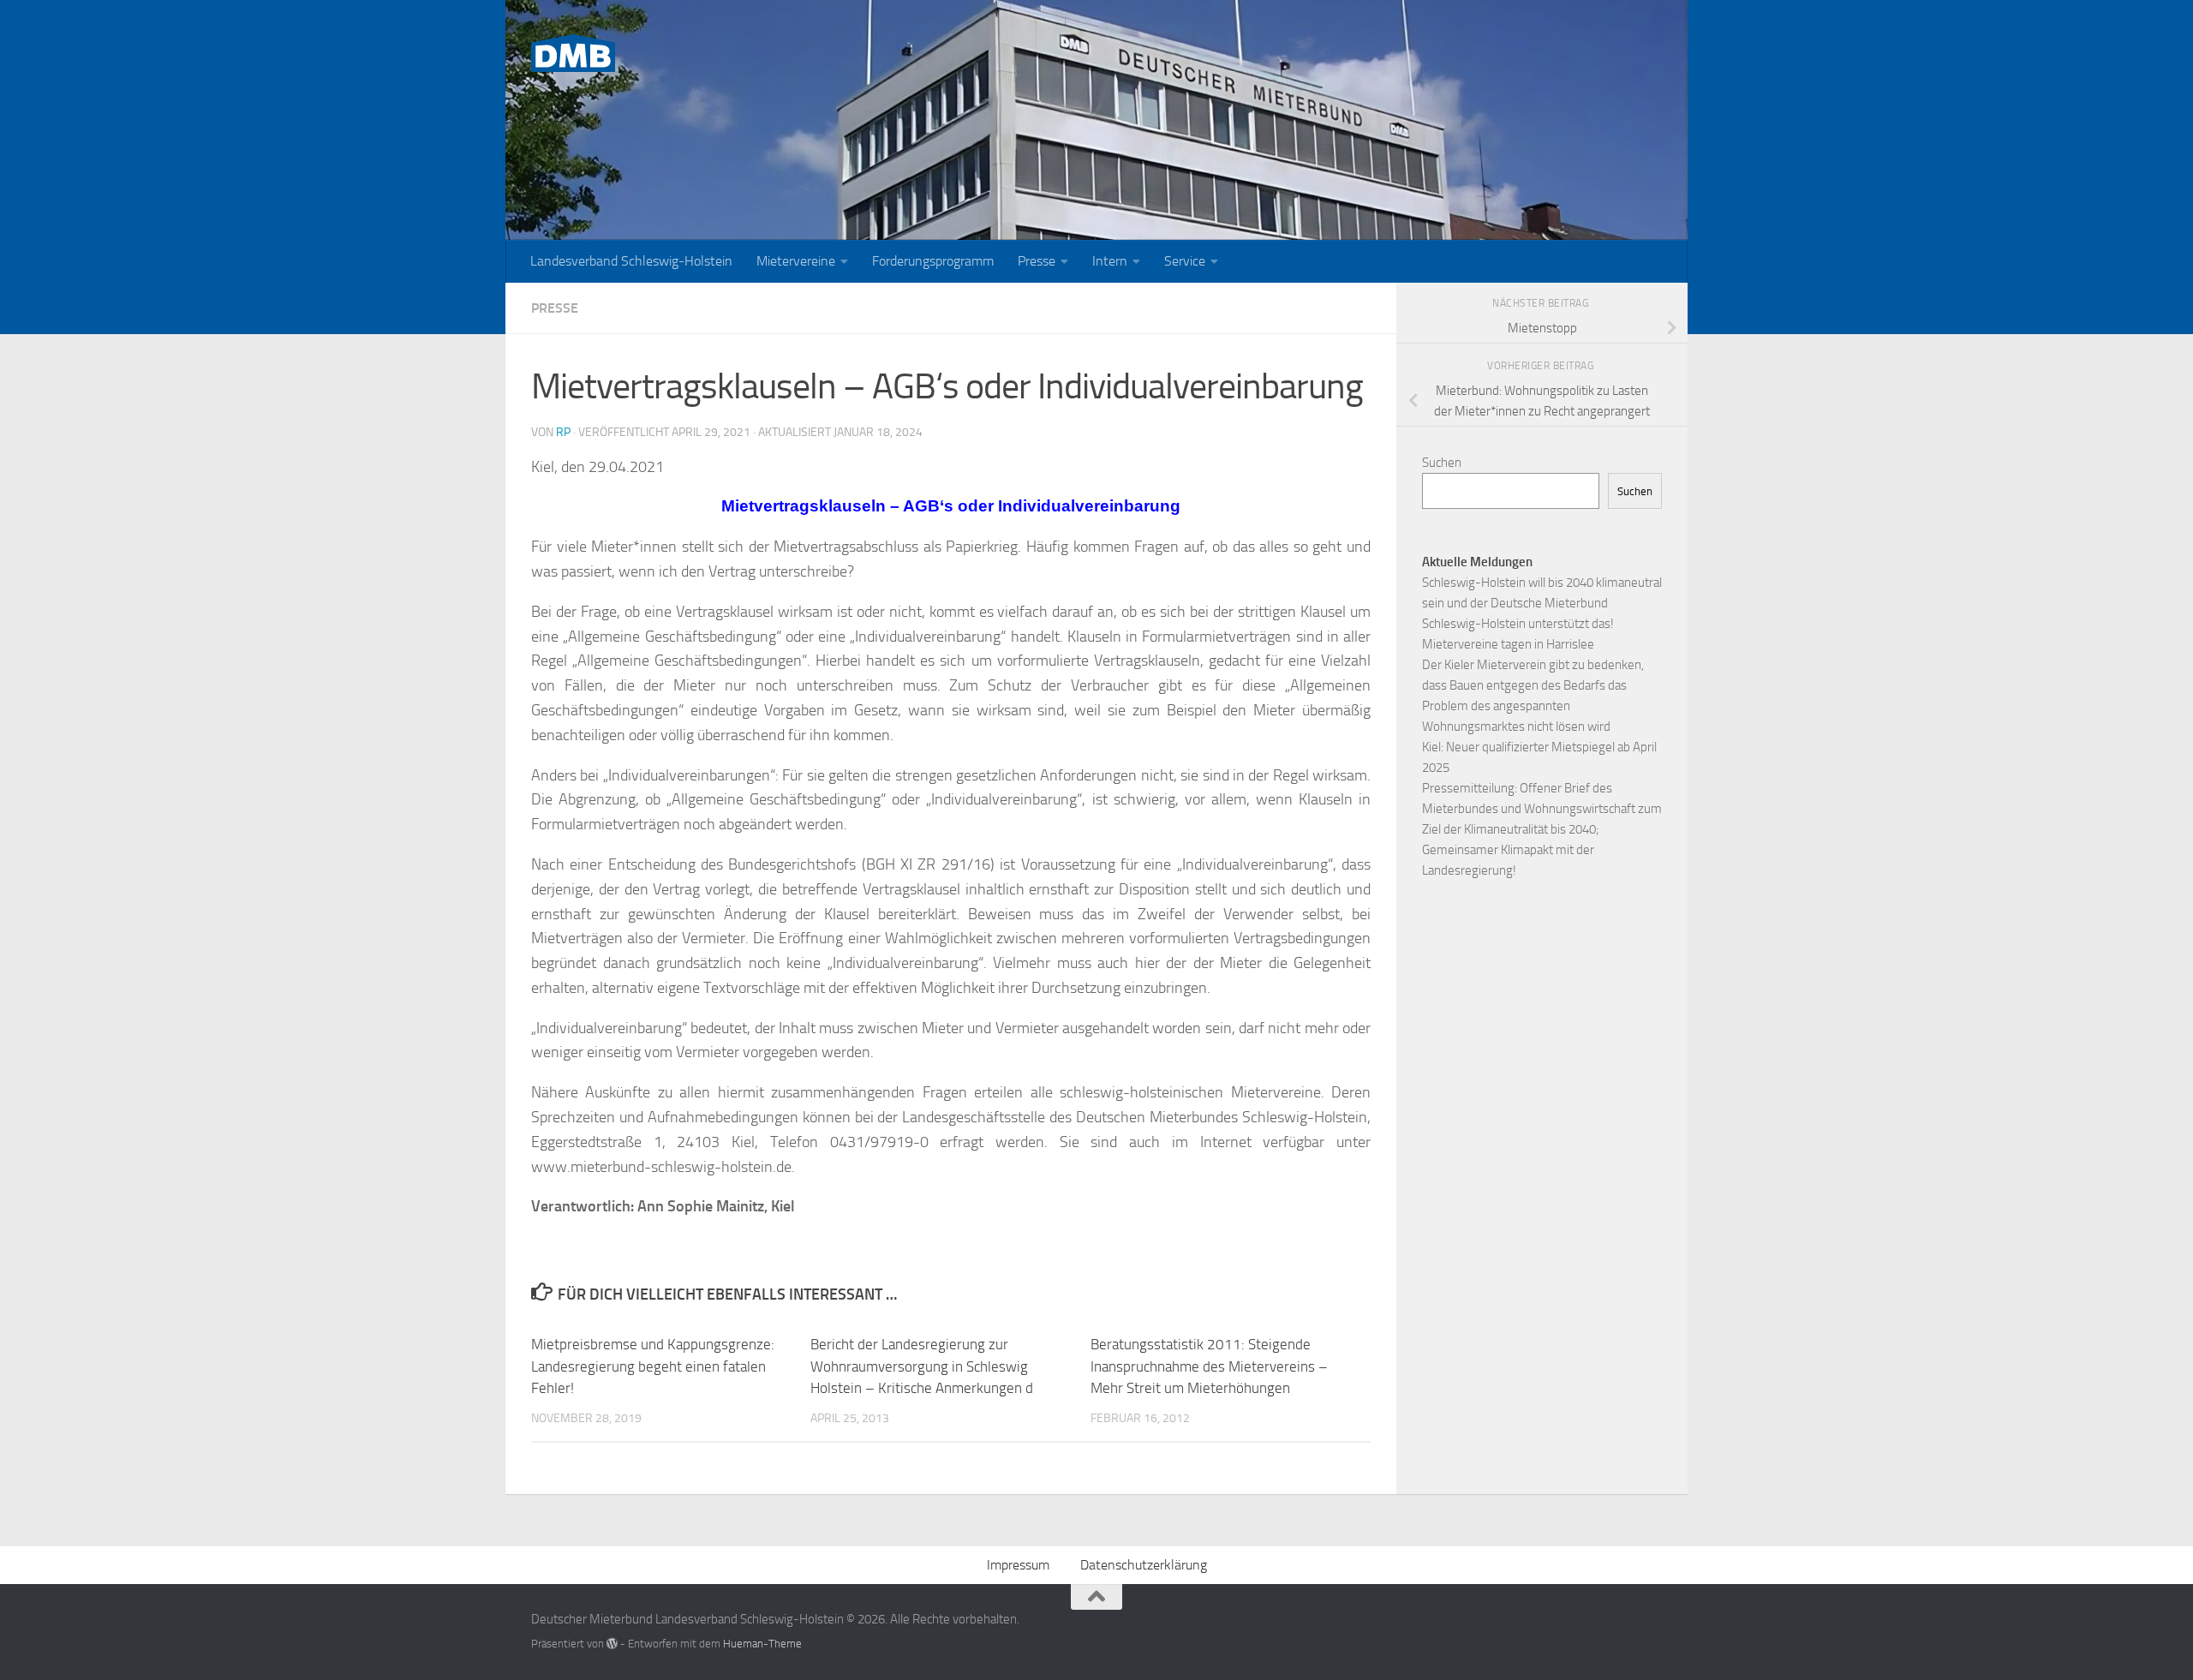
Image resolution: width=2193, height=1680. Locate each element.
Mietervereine (796, 261)
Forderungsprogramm (933, 261)
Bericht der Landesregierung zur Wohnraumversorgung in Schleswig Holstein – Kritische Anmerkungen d (922, 1366)
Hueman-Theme (762, 1644)
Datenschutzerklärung (1144, 1565)
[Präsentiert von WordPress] (612, 1644)
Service (1185, 261)
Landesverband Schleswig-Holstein (631, 261)
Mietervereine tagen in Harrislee (1508, 644)
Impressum (1018, 1565)
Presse (1037, 261)
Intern (1110, 261)
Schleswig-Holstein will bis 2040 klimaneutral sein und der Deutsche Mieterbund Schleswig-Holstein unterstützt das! (1542, 603)
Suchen (1442, 463)
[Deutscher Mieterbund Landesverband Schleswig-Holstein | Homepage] (574, 53)
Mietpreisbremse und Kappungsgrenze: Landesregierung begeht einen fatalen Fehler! (653, 1366)
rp (563, 432)
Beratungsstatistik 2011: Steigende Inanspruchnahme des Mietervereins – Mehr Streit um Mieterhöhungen (1209, 1366)
